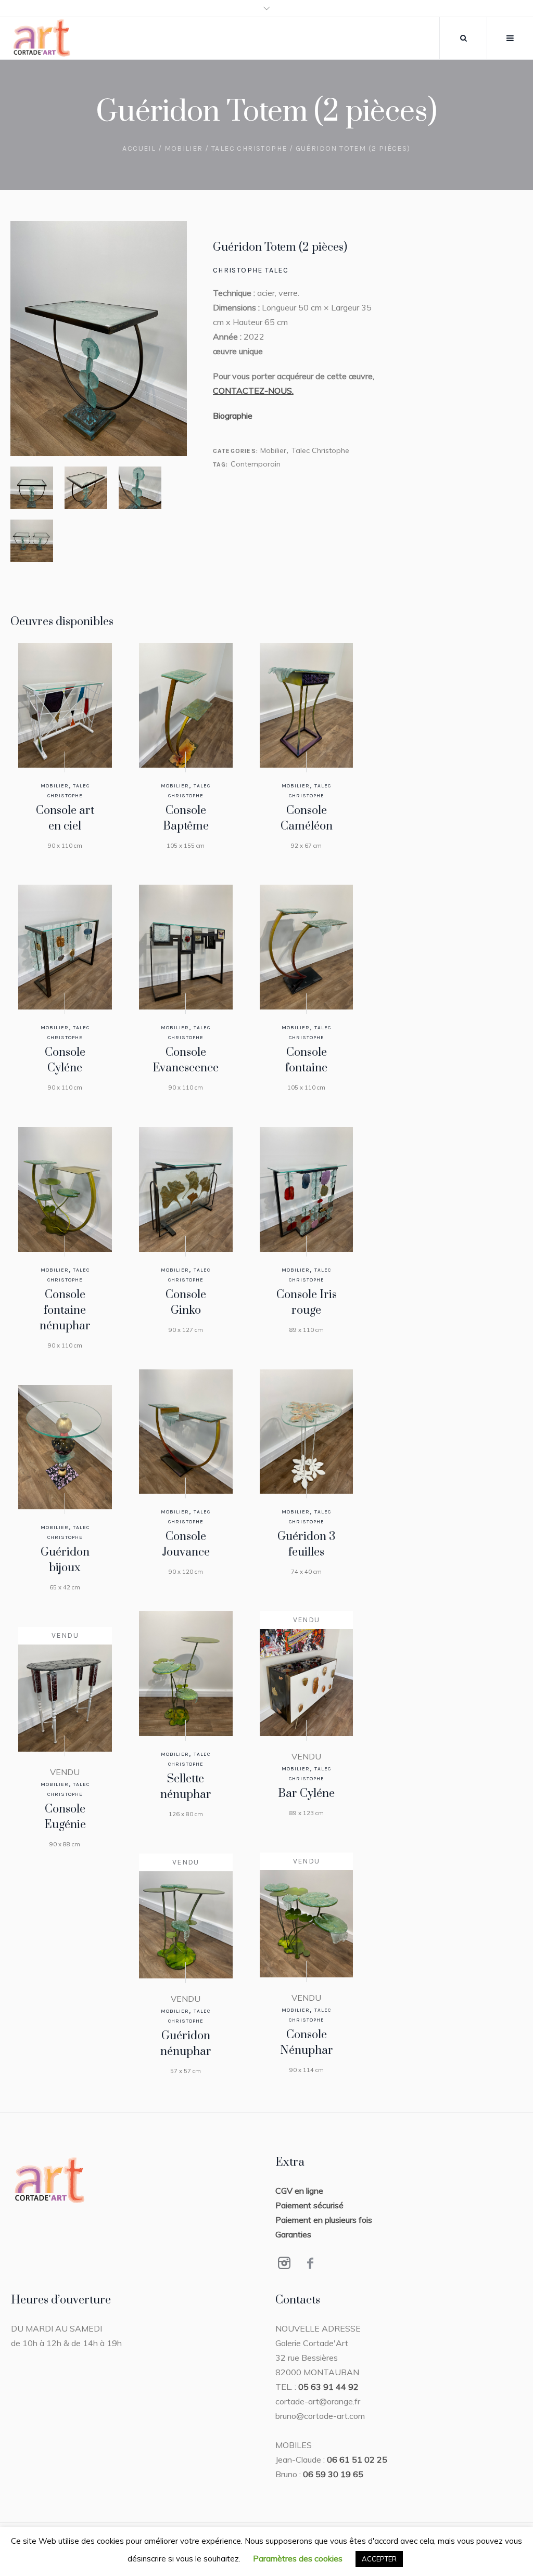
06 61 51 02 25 (357, 2460)
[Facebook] (310, 2263)
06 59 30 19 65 (333, 2474)
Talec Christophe (249, 148)
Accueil (139, 148)
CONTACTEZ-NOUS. (253, 391)
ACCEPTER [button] (379, 2559)
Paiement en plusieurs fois (324, 2220)
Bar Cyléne (306, 1794)
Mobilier (184, 148)
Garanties (293, 2234)
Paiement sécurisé (309, 2205)
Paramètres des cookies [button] (298, 2558)
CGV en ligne (299, 2191)
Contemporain (256, 464)
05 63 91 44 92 (328, 2387)
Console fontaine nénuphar (65, 1310)
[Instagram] (284, 2263)
